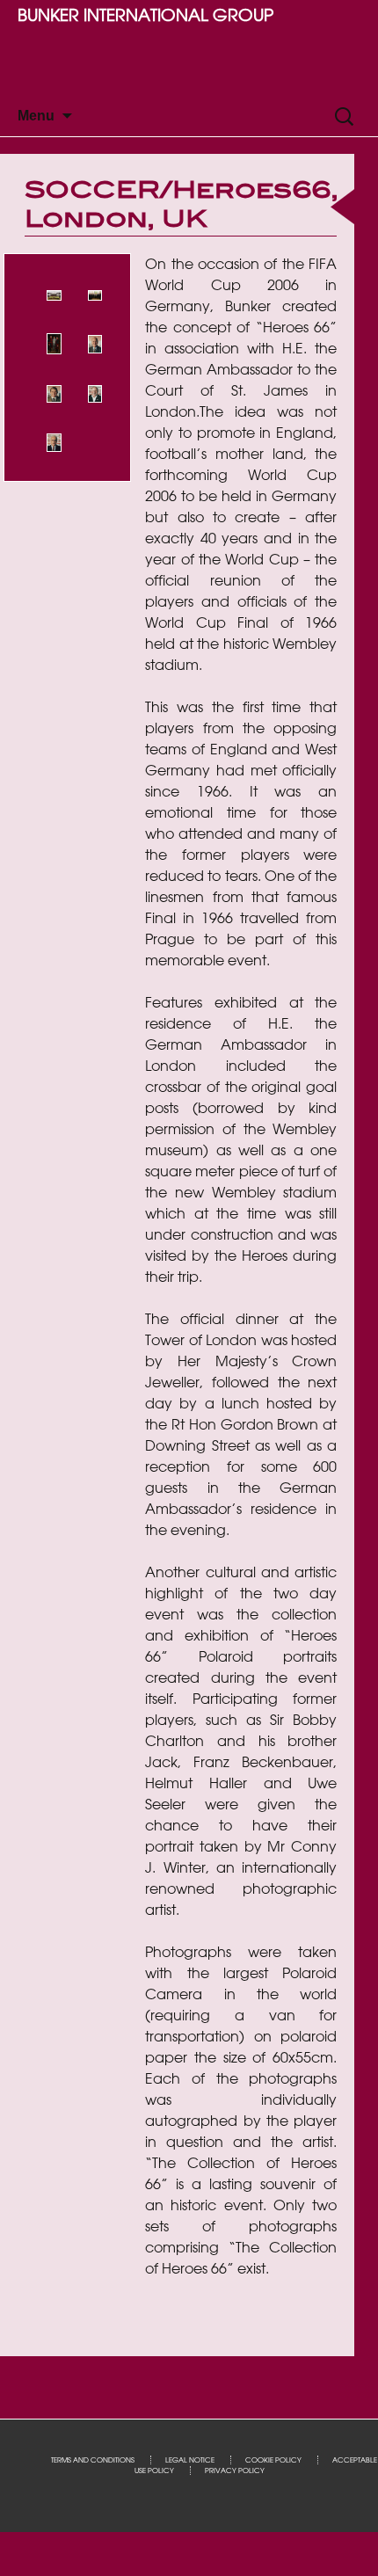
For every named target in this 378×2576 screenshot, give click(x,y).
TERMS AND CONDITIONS (93, 2460)
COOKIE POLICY (273, 2460)
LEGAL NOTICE (190, 2460)
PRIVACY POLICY (235, 2470)
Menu (36, 116)
